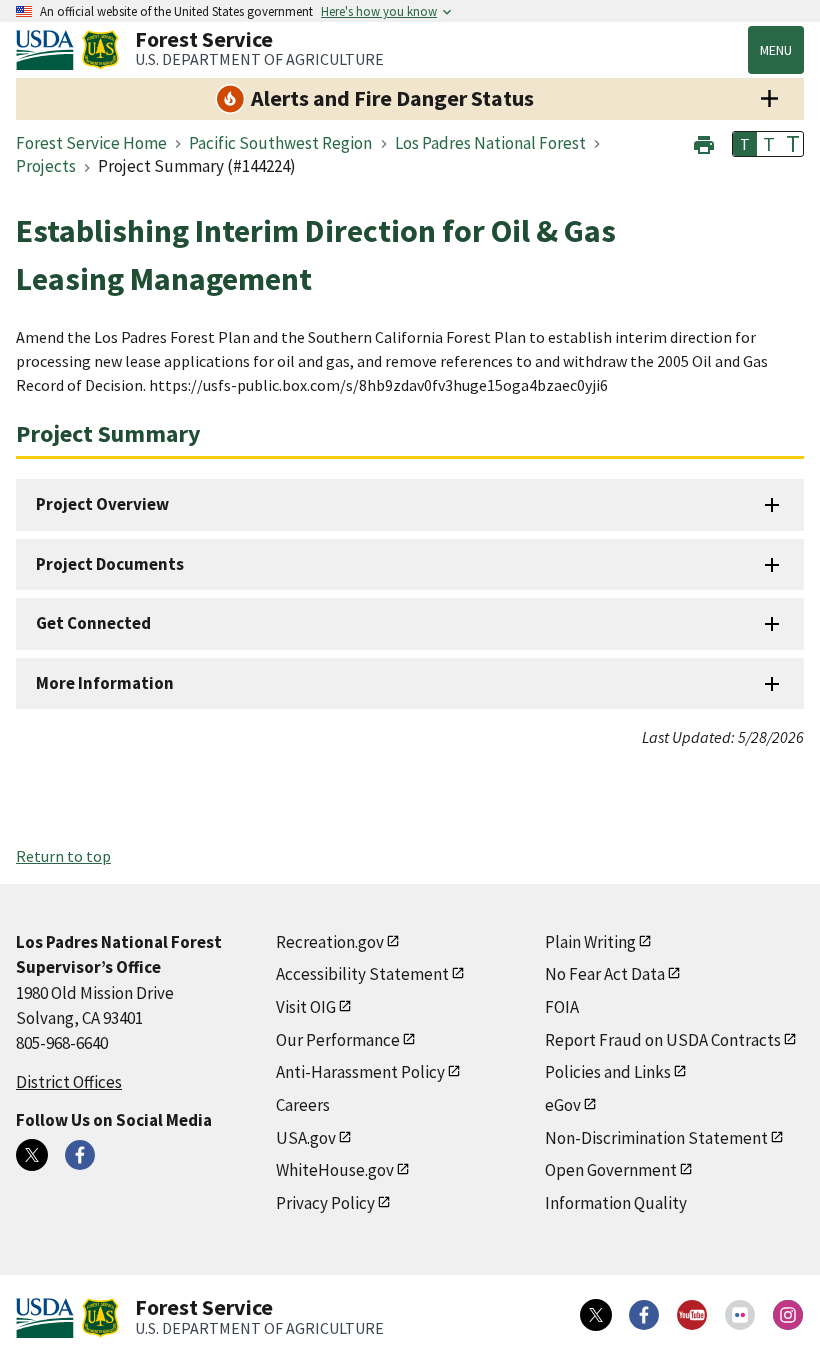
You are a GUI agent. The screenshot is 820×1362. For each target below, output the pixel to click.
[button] (704, 142)
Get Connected (93, 623)
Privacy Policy (325, 1203)
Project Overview (102, 504)
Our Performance (338, 1040)
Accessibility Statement (362, 974)
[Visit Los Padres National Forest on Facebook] (80, 1155)
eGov (563, 1105)
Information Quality (616, 1203)
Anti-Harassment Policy (360, 1072)
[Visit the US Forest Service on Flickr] (740, 1315)
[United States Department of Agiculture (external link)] (49, 50)
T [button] (745, 144)
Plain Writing (590, 942)
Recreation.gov (330, 942)
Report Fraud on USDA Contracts (663, 1040)
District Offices (69, 1082)
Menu (776, 50)
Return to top (63, 856)
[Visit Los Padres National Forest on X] (32, 1155)
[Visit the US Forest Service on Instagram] (788, 1315)
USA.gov (306, 1138)
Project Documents (110, 564)
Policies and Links (608, 1072)
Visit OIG (306, 1007)
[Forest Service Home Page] (100, 50)
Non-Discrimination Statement (656, 1138)
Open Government (611, 1170)
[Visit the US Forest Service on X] (596, 1315)
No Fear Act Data (605, 974)
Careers (303, 1105)
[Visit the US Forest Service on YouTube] (692, 1315)
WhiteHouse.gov (335, 1170)
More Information (105, 683)
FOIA (562, 1007)
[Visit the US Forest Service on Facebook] (644, 1315)
